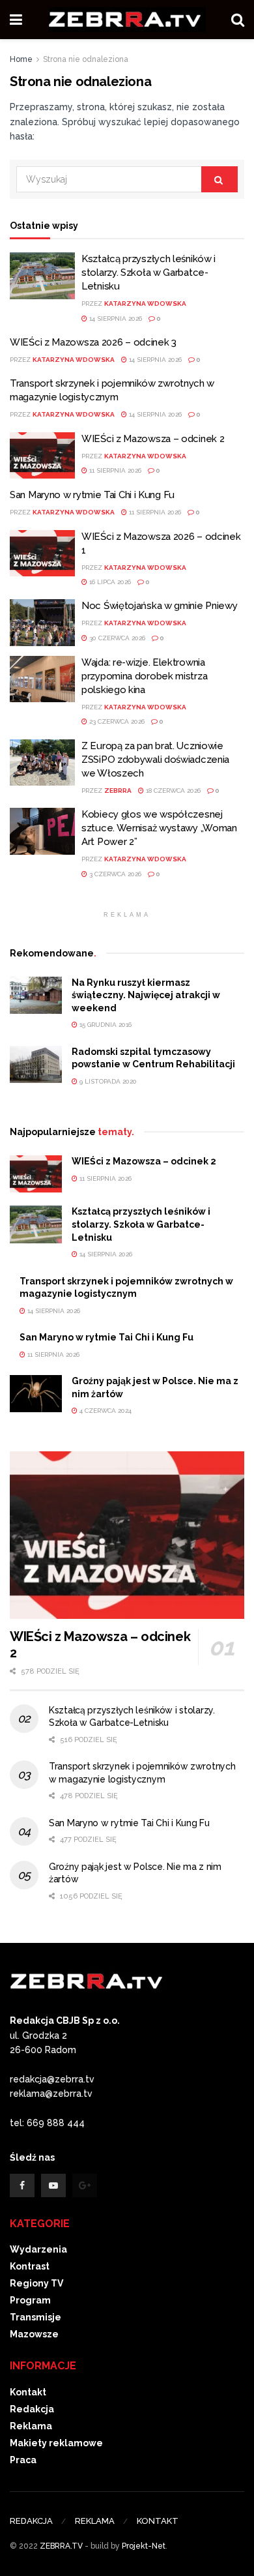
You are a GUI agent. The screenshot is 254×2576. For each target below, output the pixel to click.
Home (21, 59)
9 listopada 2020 (107, 1081)
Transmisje (35, 2317)
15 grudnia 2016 (105, 1025)
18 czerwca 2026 (172, 791)
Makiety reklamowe (56, 2443)
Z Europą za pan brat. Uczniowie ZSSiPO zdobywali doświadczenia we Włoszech (155, 760)
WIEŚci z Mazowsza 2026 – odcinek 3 (93, 342)
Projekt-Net (144, 2546)
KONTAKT (158, 2521)
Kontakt (28, 2392)
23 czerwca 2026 (116, 721)
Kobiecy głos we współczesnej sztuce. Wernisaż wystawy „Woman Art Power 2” (159, 828)
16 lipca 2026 (109, 582)
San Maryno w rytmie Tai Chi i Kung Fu (92, 495)
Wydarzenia (38, 2249)
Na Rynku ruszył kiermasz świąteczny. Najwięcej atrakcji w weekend (146, 995)
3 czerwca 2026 (114, 874)
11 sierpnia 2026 (114, 470)
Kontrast (30, 2266)
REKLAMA (95, 2521)
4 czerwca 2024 (105, 1411)
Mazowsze (34, 2334)
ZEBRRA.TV (61, 2546)
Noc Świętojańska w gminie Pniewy (159, 606)
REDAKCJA (31, 2521)
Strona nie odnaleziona (86, 59)
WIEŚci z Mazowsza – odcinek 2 (153, 439)
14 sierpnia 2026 (115, 318)
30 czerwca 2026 (116, 638)
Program (30, 2300)
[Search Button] (219, 179)
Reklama (31, 2426)
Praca (23, 2460)
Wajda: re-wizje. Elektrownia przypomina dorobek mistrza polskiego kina (144, 676)
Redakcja (32, 2409)
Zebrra (118, 791)
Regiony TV (36, 2283)
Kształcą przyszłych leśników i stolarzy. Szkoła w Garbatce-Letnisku (148, 273)
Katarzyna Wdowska (145, 303)
